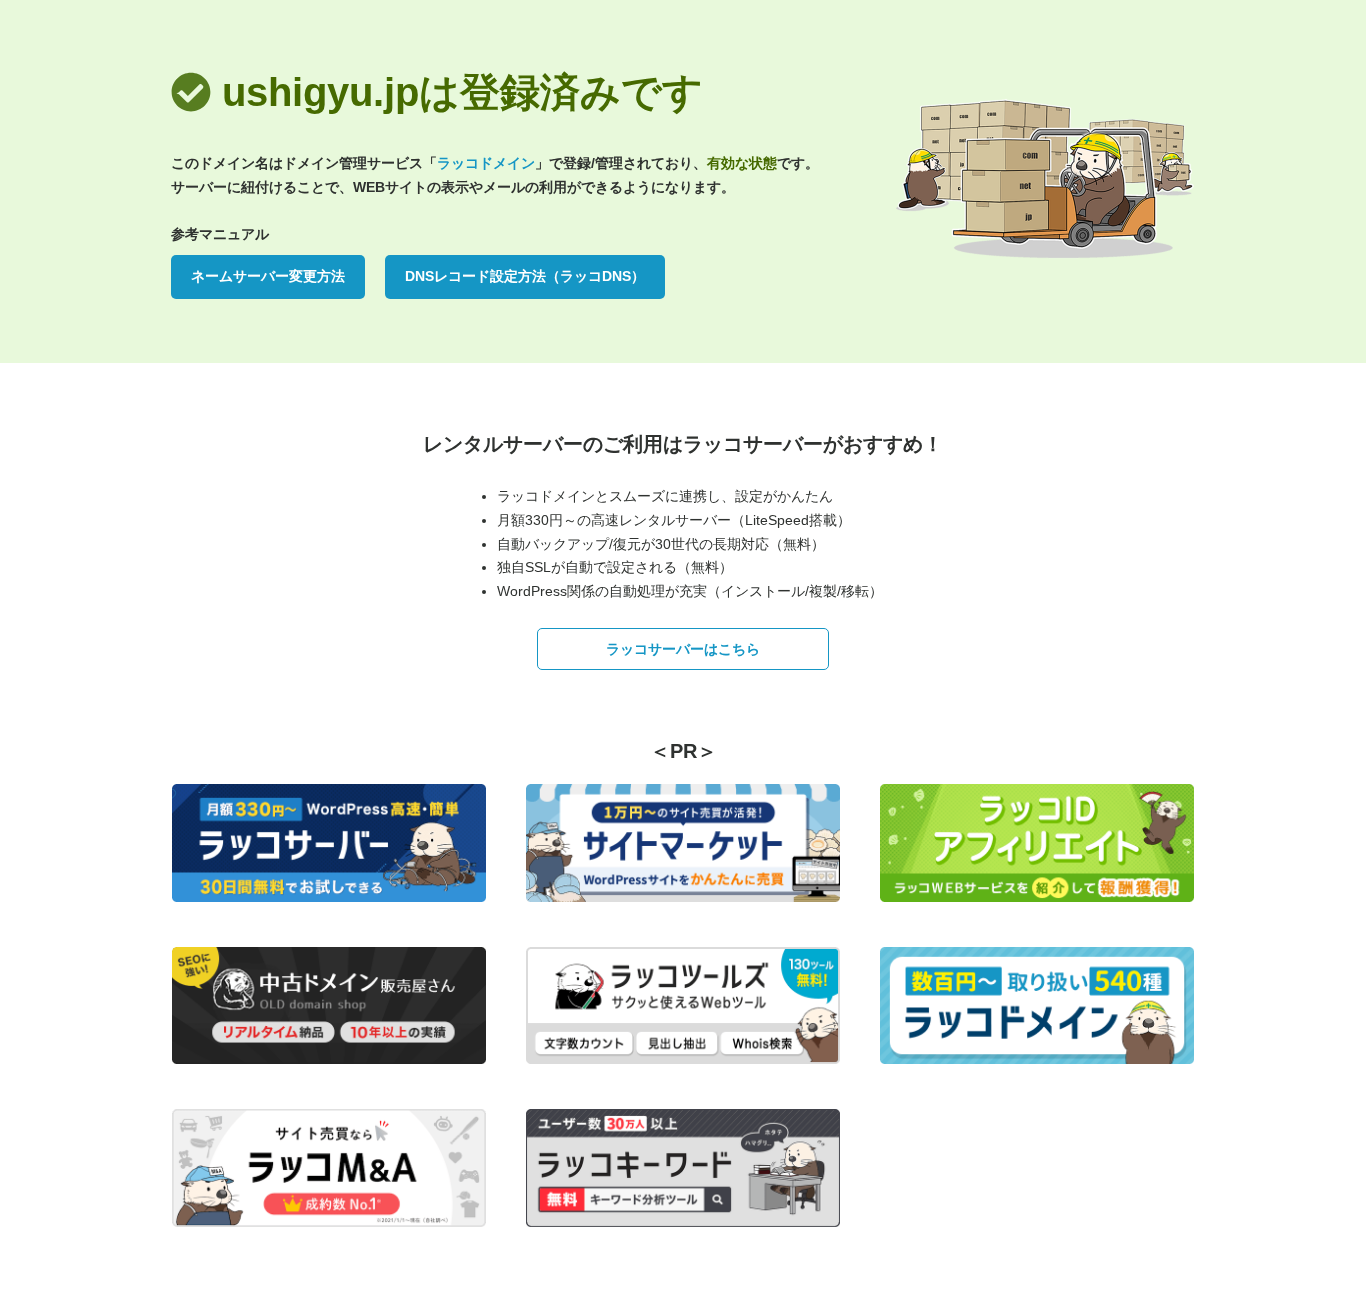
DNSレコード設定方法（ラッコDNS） (525, 276)
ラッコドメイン (486, 163)
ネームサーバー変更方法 (268, 276)
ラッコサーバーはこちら (683, 649)
